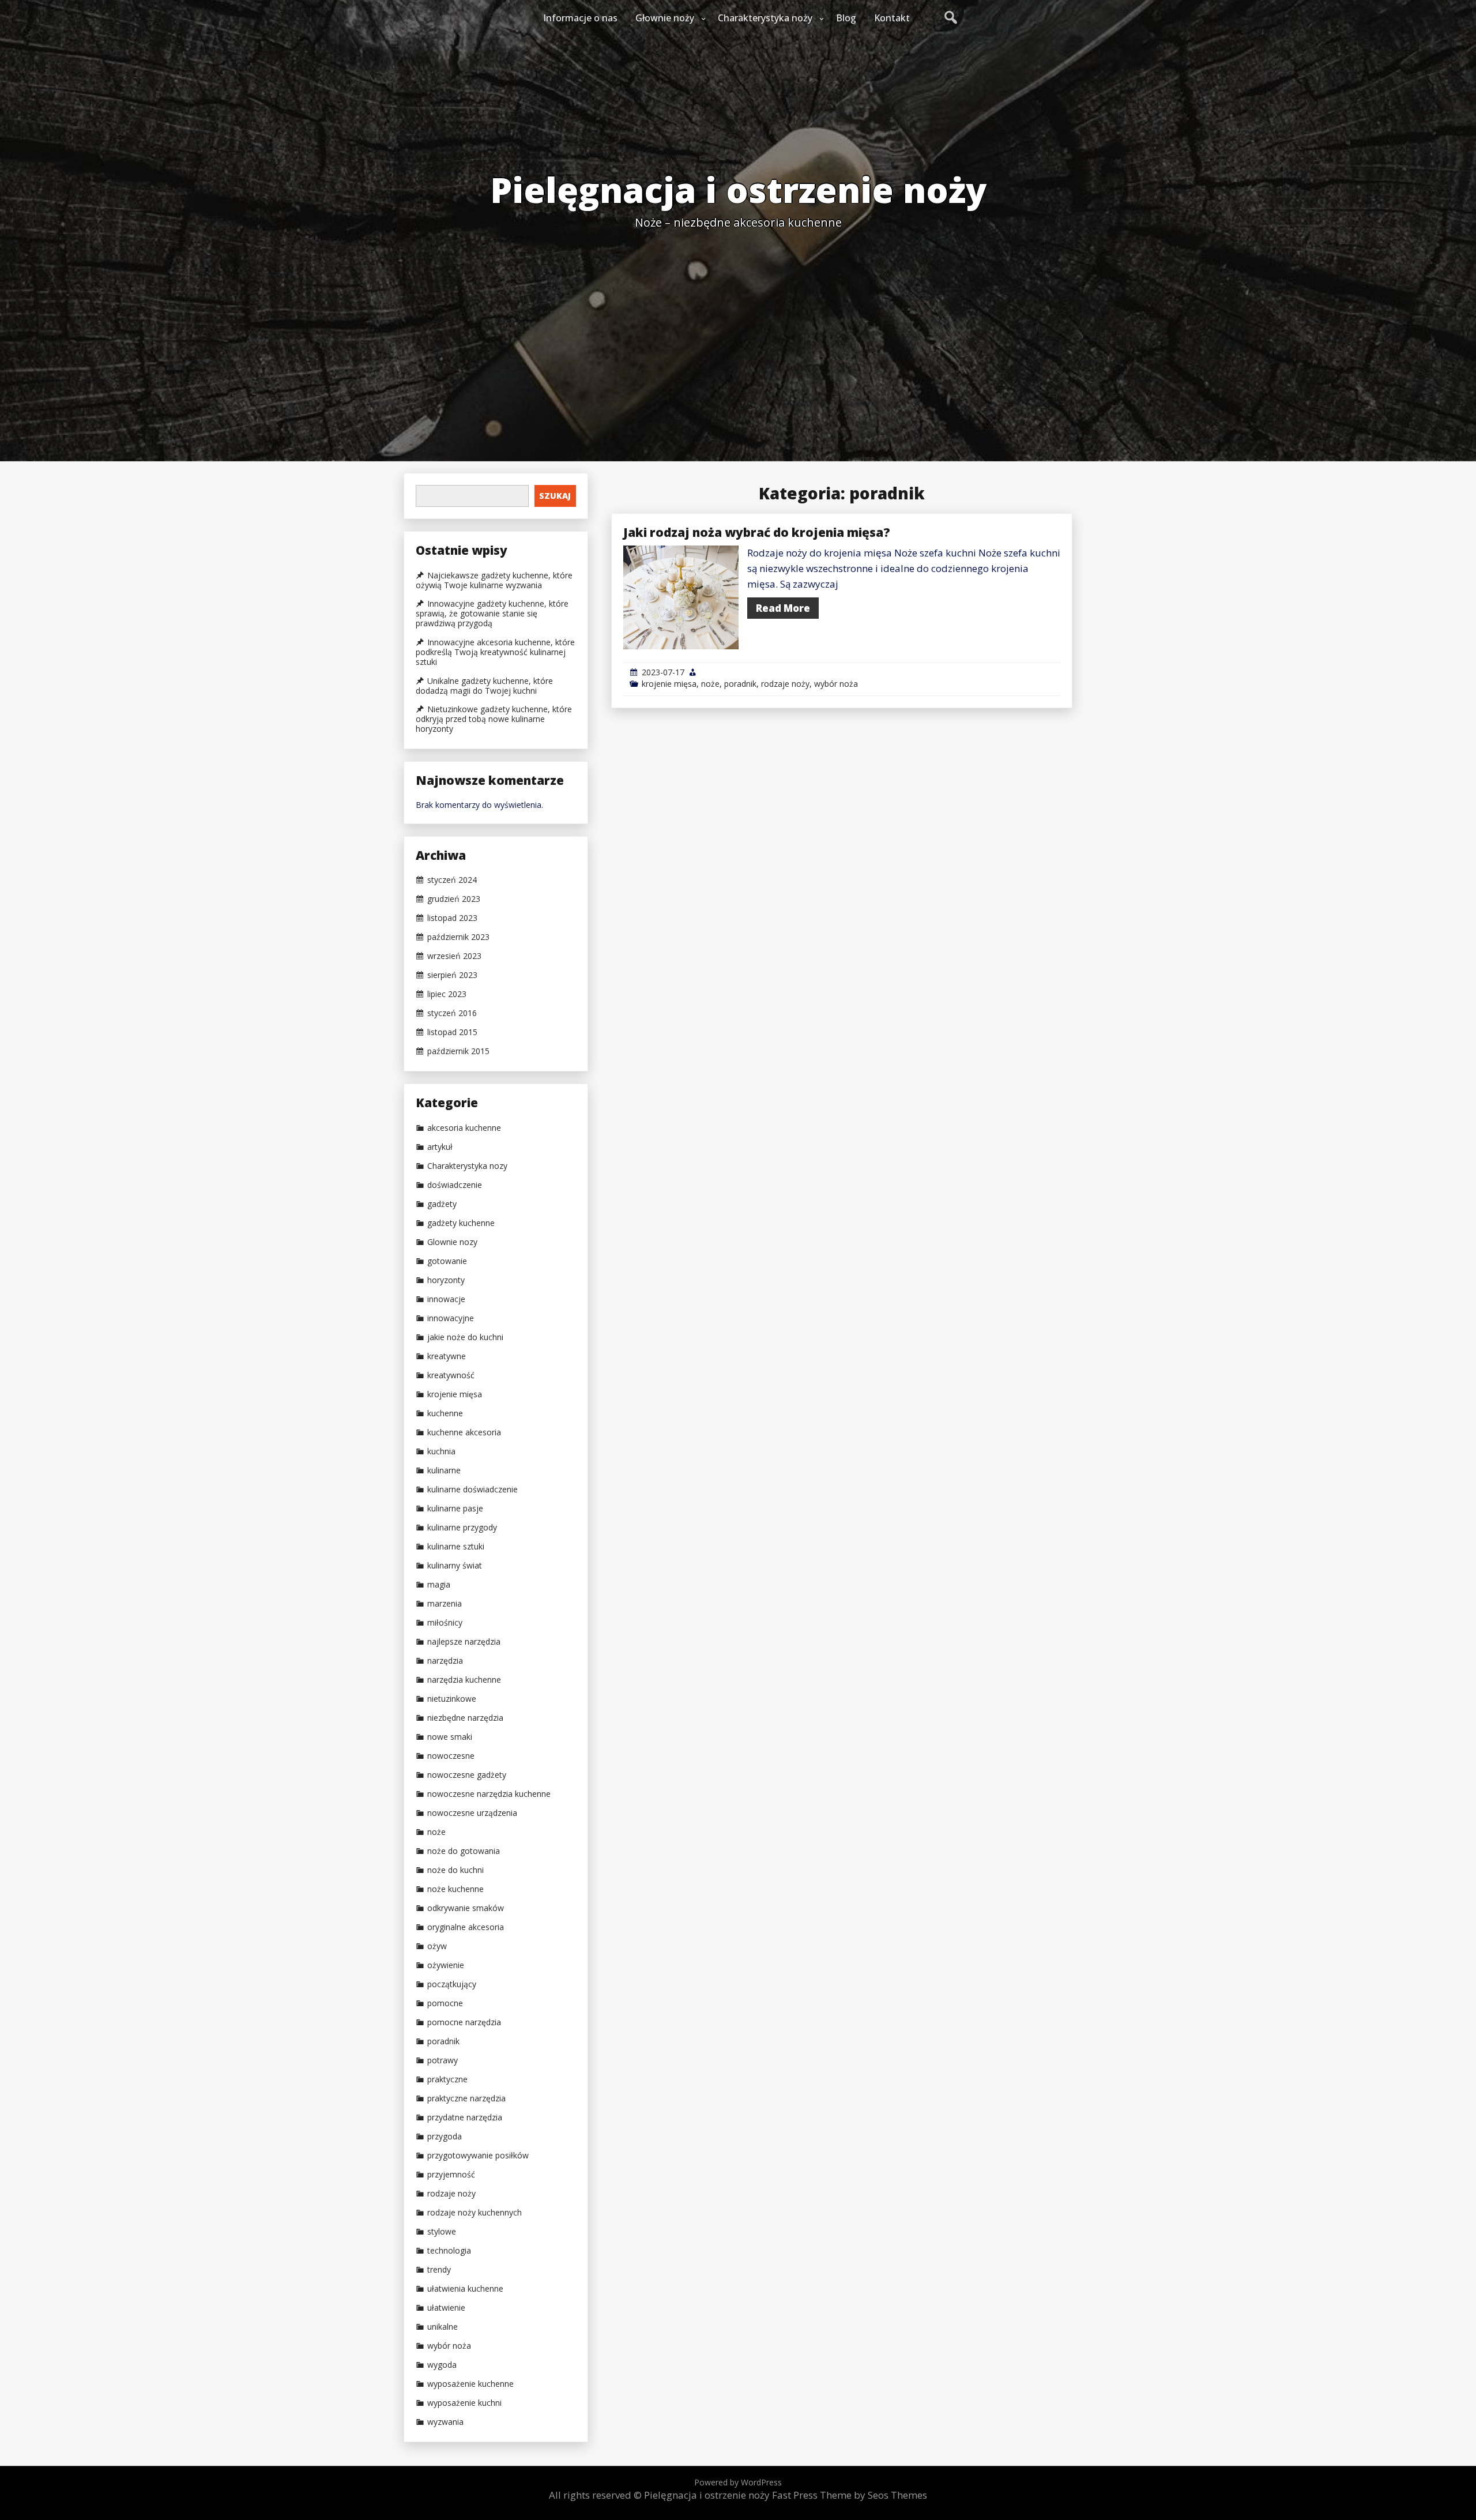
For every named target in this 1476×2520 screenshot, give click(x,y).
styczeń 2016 (452, 1013)
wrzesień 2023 (454, 956)
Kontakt (892, 18)
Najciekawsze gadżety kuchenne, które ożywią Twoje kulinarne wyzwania (494, 580)
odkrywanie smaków (466, 1908)
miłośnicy (445, 1623)
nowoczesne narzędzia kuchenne (489, 1794)
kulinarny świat (455, 1566)
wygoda (442, 2365)
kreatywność (451, 1375)
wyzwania (445, 2422)
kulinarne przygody (462, 1528)
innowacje (446, 1299)
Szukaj (555, 496)
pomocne (445, 2003)
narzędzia (445, 1661)
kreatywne (447, 1356)
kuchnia (441, 1451)
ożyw (437, 1946)
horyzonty (446, 1280)
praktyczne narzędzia (466, 2098)
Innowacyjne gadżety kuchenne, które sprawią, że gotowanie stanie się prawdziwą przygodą (492, 614)
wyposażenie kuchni (464, 2403)
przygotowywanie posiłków (478, 2156)
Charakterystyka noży (765, 18)
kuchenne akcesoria (464, 1432)
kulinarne (444, 1470)
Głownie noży (665, 18)
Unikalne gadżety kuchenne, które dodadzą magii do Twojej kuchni (484, 686)
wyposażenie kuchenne (470, 2384)
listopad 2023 (452, 918)
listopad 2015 (452, 1032)
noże (710, 684)
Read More (783, 608)
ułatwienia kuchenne (465, 2289)
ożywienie (446, 1965)
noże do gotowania (464, 1851)
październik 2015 (458, 1051)
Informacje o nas (580, 18)
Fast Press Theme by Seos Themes (850, 2495)
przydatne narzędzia (465, 2117)
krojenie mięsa (669, 684)
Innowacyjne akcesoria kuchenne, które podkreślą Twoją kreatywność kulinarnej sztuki (495, 652)
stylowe (442, 2232)
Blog (846, 18)
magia (439, 1585)
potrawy (443, 2060)
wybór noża (836, 684)
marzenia (445, 1604)
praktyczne (447, 2079)
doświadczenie (455, 1185)
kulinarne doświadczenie (472, 1490)
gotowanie (447, 1261)
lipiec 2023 (447, 994)
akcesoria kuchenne (464, 1128)
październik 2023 (458, 937)
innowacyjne (451, 1318)
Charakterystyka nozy (467, 1166)
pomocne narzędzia (464, 2022)
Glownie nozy (452, 1242)
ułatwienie (446, 2308)
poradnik (740, 684)
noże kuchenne (455, 1889)
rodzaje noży (785, 684)
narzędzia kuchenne (464, 1680)
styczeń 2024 (452, 880)
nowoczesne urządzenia (472, 1813)
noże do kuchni (455, 1870)
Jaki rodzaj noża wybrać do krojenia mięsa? (757, 532)
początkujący (452, 1984)
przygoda (445, 2137)
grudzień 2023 (454, 899)
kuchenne (445, 1413)
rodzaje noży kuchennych (475, 2213)
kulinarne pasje (455, 1509)
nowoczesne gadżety (467, 1775)
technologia (449, 2251)
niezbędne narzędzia (465, 1718)
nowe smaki (450, 1737)
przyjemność (451, 2175)
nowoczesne (451, 1756)
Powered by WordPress (738, 2482)
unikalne (443, 2327)
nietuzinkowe (452, 1699)
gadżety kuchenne (461, 1223)
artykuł (440, 1147)
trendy (439, 2270)
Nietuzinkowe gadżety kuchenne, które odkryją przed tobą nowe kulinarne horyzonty (494, 719)
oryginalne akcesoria (466, 1927)
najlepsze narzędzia (464, 1642)
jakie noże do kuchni (465, 1337)
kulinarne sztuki (456, 1547)
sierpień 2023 (452, 975)
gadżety (442, 1204)
